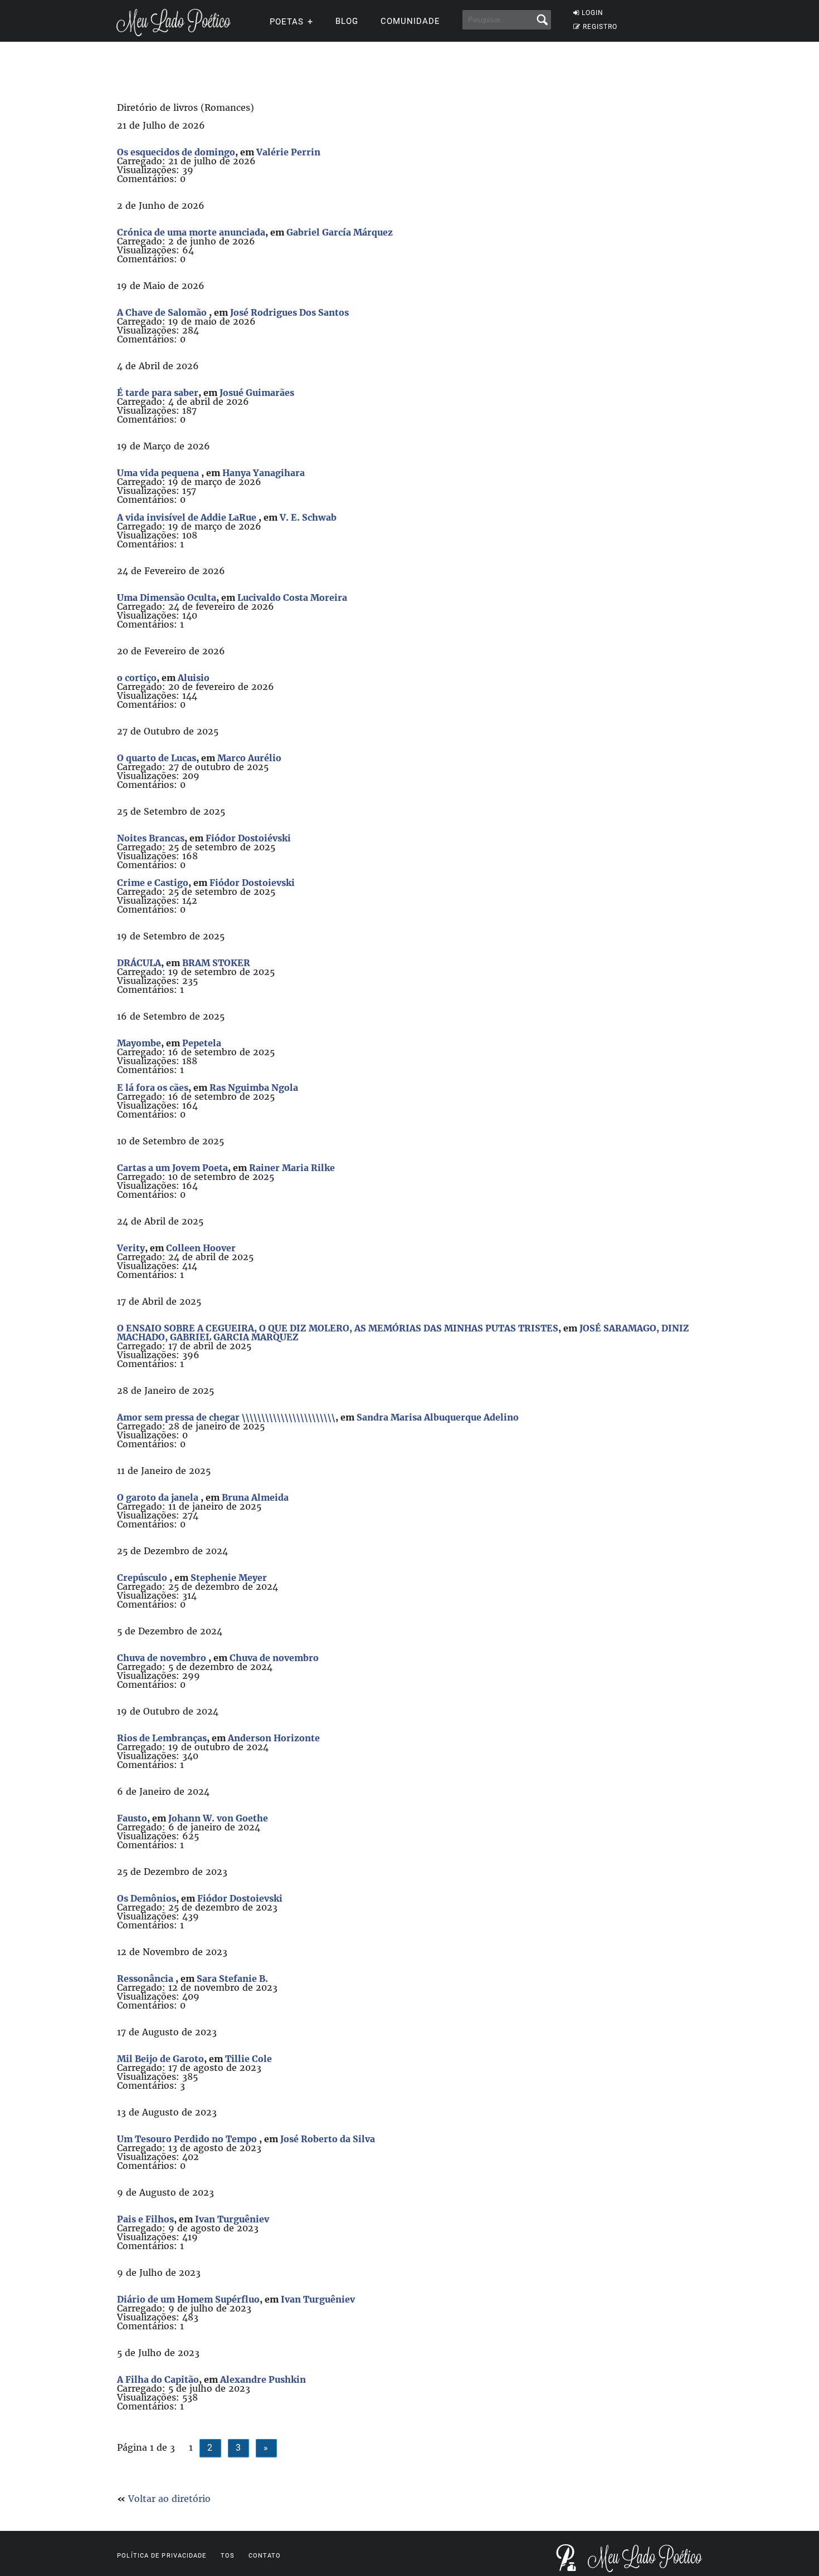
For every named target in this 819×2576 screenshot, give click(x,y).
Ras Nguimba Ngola (254, 1088)
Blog (347, 21)
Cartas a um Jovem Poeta (172, 1168)
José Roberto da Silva (328, 2139)
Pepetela (202, 1043)
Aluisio (194, 678)
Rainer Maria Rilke (292, 1168)
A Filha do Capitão (158, 2379)
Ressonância (146, 1978)
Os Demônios (147, 1898)
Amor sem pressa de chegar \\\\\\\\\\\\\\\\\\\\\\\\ (226, 1417)
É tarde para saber (158, 393)
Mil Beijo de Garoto (160, 2059)
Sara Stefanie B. (232, 1978)
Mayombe (139, 1043)
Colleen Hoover (201, 1248)
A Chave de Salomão (163, 312)
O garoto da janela (159, 1497)
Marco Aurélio (249, 758)
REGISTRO (600, 27)
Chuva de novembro (163, 1658)
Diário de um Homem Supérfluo (188, 2299)
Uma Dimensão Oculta (167, 598)
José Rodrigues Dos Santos (289, 312)
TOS (228, 2556)
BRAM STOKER (216, 963)
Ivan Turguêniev (232, 2219)
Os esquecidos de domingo (176, 152)
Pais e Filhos (145, 2219)
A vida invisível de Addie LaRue (188, 517)
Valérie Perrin (288, 152)
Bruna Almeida (255, 1497)
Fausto (132, 1818)
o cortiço (137, 678)
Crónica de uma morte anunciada (191, 232)
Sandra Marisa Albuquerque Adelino (438, 1417)
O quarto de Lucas (157, 758)
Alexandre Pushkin (263, 2379)
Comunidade (410, 21)
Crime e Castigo (153, 883)
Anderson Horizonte (274, 1738)
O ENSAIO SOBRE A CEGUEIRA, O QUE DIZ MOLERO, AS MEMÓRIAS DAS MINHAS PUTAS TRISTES (338, 1328)
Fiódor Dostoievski (252, 883)
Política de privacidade (162, 2556)
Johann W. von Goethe (218, 1818)
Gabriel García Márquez (340, 232)
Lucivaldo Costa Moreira (292, 598)
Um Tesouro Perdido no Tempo (188, 2139)
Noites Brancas (151, 838)
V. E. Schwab (308, 517)
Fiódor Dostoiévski (248, 838)
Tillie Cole (248, 2059)
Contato (265, 2556)
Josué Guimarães (257, 393)
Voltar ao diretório (169, 2499)
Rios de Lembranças (162, 1738)
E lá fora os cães (153, 1088)
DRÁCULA (139, 963)
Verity (131, 1248)
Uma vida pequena (159, 473)
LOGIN (593, 13)
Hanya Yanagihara (264, 473)
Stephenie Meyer (229, 1578)
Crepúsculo (143, 1578)
